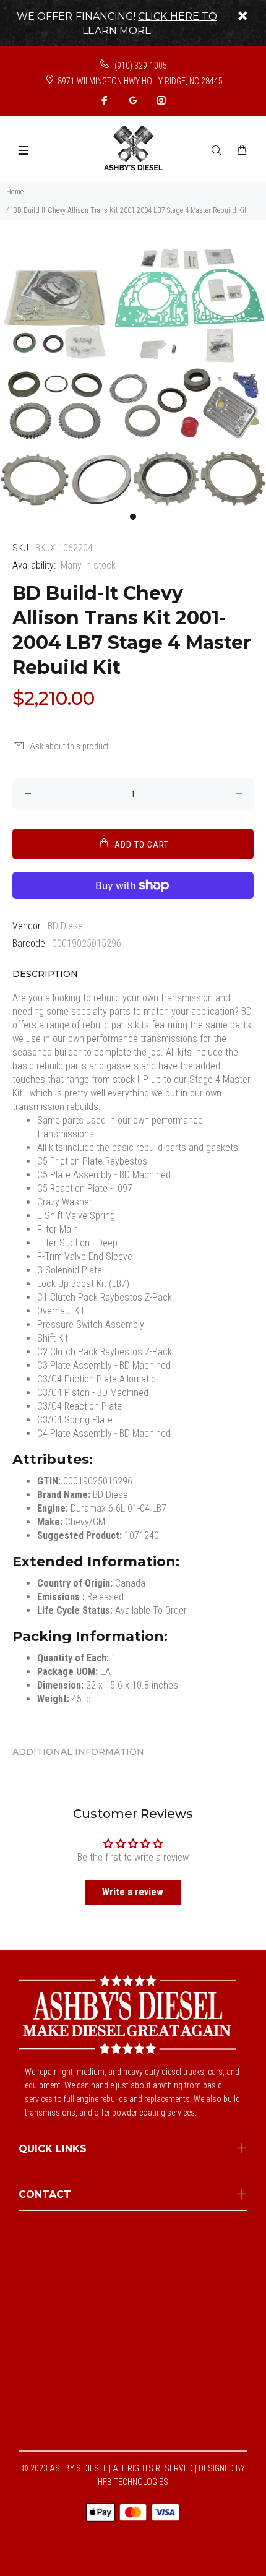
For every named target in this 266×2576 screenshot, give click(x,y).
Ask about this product (69, 746)
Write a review (133, 1892)
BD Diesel (66, 926)
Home (15, 192)
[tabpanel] (133, 373)
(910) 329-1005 (140, 66)
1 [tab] (133, 517)
